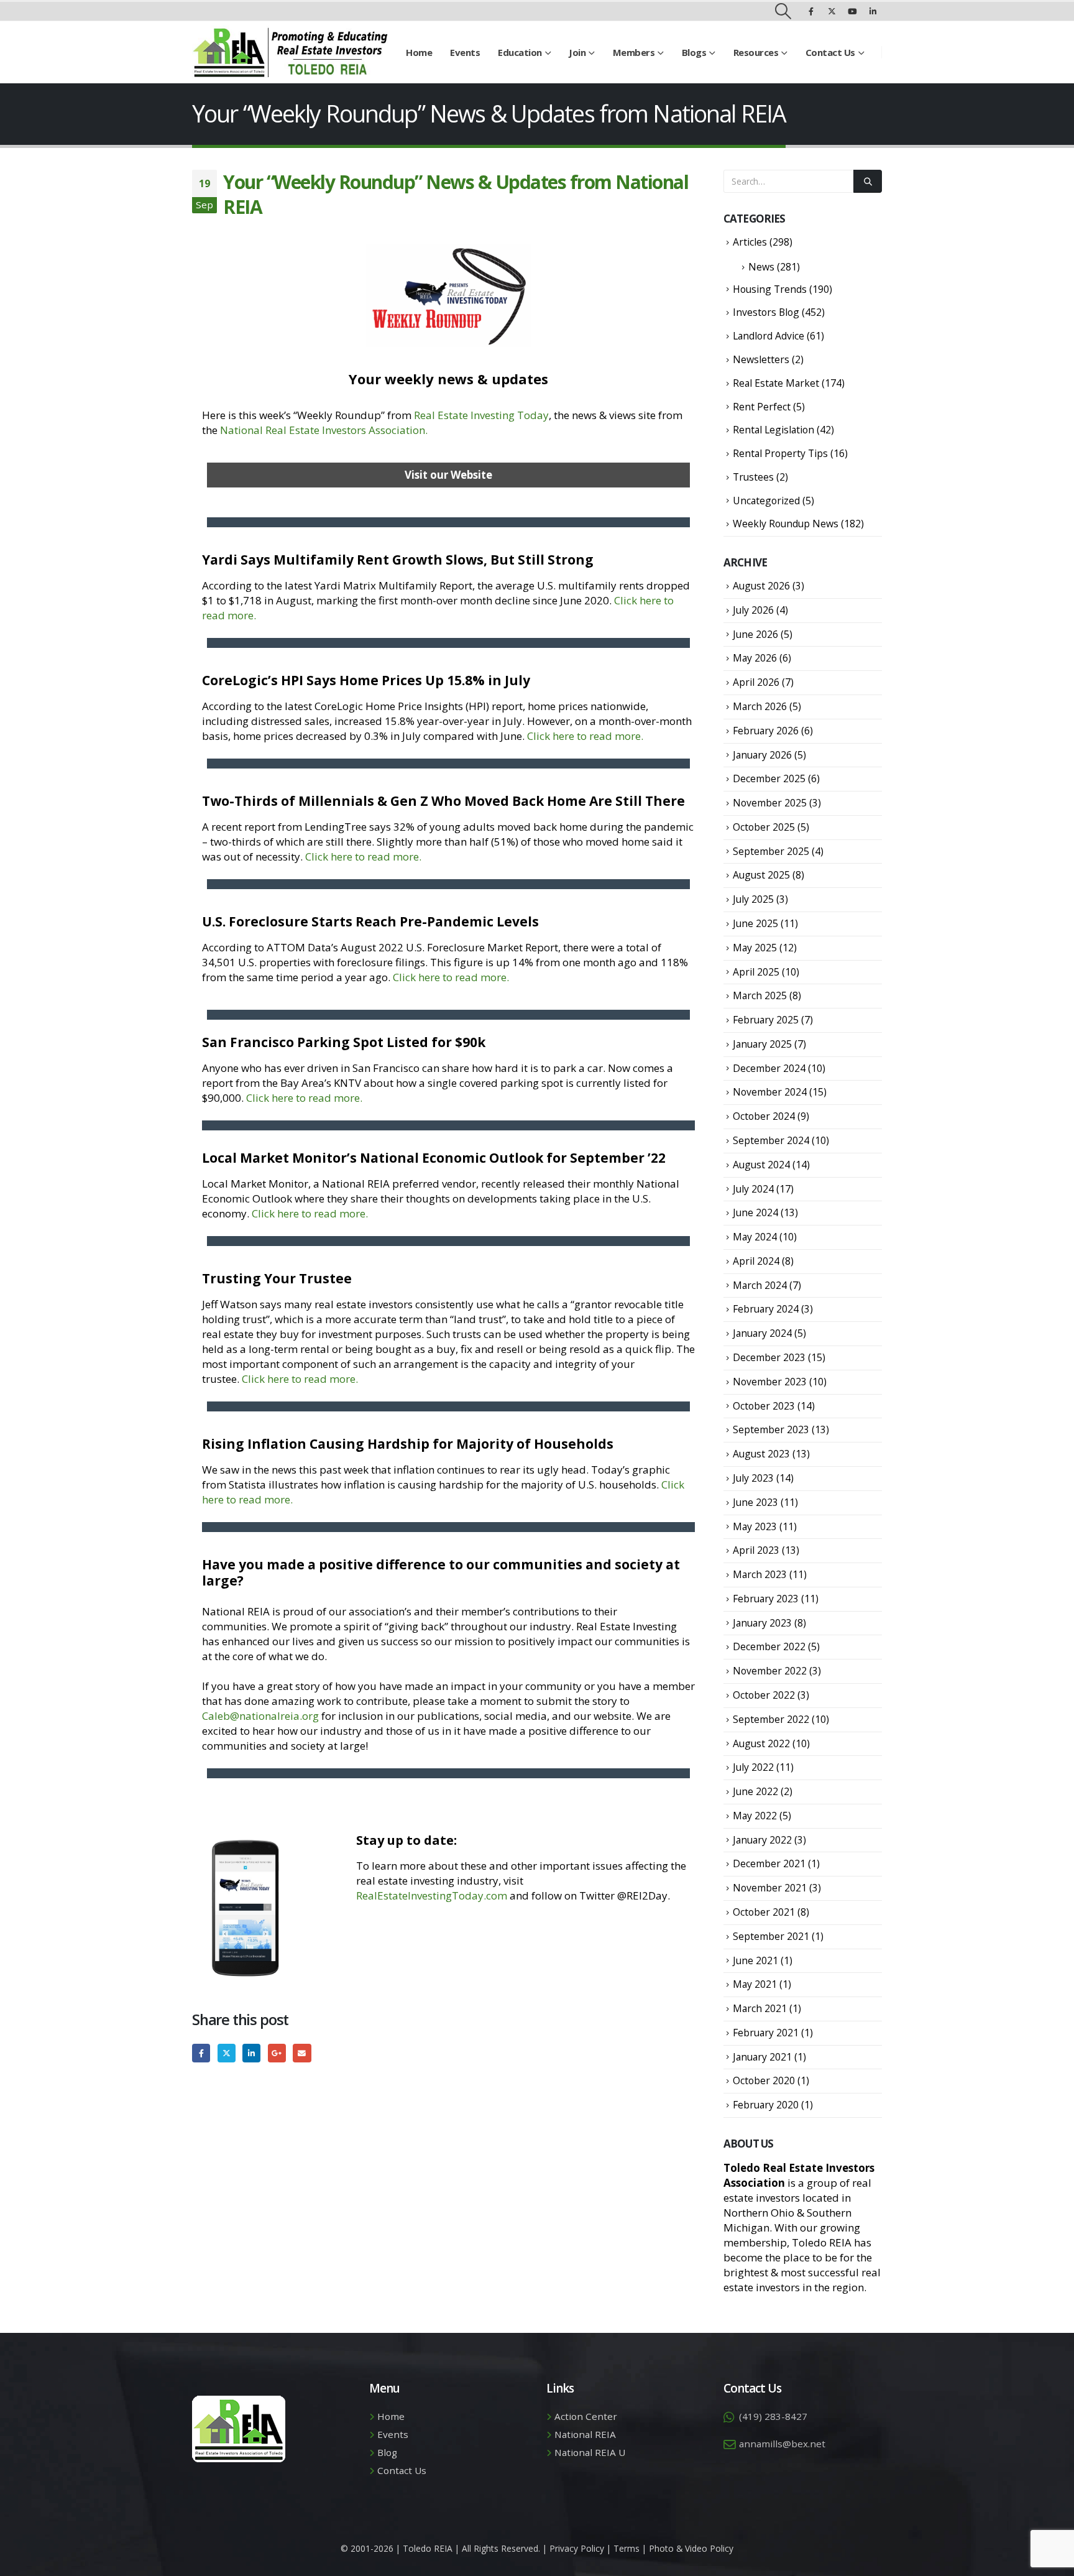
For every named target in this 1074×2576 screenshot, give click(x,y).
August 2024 (761, 1165)
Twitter (227, 2053)
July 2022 (753, 1767)
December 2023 (769, 1357)
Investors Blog (766, 312)
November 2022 (770, 1671)
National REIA (585, 2434)
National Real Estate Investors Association (323, 430)
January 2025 (762, 1044)
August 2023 (761, 1454)
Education (520, 52)
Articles (750, 242)
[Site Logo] (290, 52)
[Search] (868, 181)
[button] (783, 11)
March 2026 (760, 706)
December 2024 (769, 1068)
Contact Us (830, 52)
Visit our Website (448, 475)
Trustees (753, 477)
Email (302, 2053)
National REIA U (590, 2452)
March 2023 (760, 1574)
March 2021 (760, 2008)
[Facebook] (811, 11)
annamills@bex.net (782, 2444)
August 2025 (761, 875)
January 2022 (762, 1840)
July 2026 (753, 610)
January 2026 (762, 755)
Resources (756, 52)
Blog (387, 2452)
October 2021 (764, 1912)
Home (419, 52)
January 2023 (762, 1623)
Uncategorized (766, 501)
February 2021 (766, 2033)
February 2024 (766, 1309)
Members (634, 52)
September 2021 (771, 1936)
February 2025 (766, 1020)
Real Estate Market (776, 383)
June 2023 (755, 1502)
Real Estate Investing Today (481, 415)
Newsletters (761, 359)
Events (465, 52)
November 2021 (770, 1888)
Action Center (586, 2416)
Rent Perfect (762, 407)
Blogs (694, 52)
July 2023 (753, 1478)
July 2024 (753, 1189)
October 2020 (764, 2080)
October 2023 (764, 1406)
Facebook (201, 2053)
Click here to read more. (585, 736)
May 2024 (755, 1237)
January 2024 (762, 1333)
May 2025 (755, 948)
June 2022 (755, 1791)
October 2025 (764, 827)
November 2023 (770, 1382)
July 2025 (753, 899)
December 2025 (769, 778)
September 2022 (771, 1719)
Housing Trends (770, 289)
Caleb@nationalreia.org (260, 1716)
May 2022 (755, 1816)
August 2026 (761, 586)
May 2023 (755, 1526)
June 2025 (755, 923)
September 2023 (771, 1429)
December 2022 (769, 1646)
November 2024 (770, 1092)
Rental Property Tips (780, 453)
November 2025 (770, 803)
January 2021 (762, 2057)
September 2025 (771, 851)
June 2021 (755, 1960)
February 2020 (766, 2105)
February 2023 (766, 1599)
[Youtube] (852, 11)
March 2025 (760, 995)
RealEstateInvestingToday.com (432, 1895)
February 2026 (766, 731)
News (761, 267)
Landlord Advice (769, 336)
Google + (277, 2053)
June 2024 (755, 1212)
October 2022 (764, 1695)
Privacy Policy (577, 2548)
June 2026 (755, 634)
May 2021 (755, 1984)
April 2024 (756, 1261)
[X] (832, 11)
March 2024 (760, 1285)
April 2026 (756, 682)
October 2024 (764, 1116)
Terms (626, 2548)
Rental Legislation (773, 430)
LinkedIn (251, 2053)
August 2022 (761, 1743)
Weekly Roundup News (786, 524)
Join (577, 52)
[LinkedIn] (873, 11)
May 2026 (755, 658)
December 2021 (769, 1863)
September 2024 (771, 1140)
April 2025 (756, 972)
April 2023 (756, 1550)
